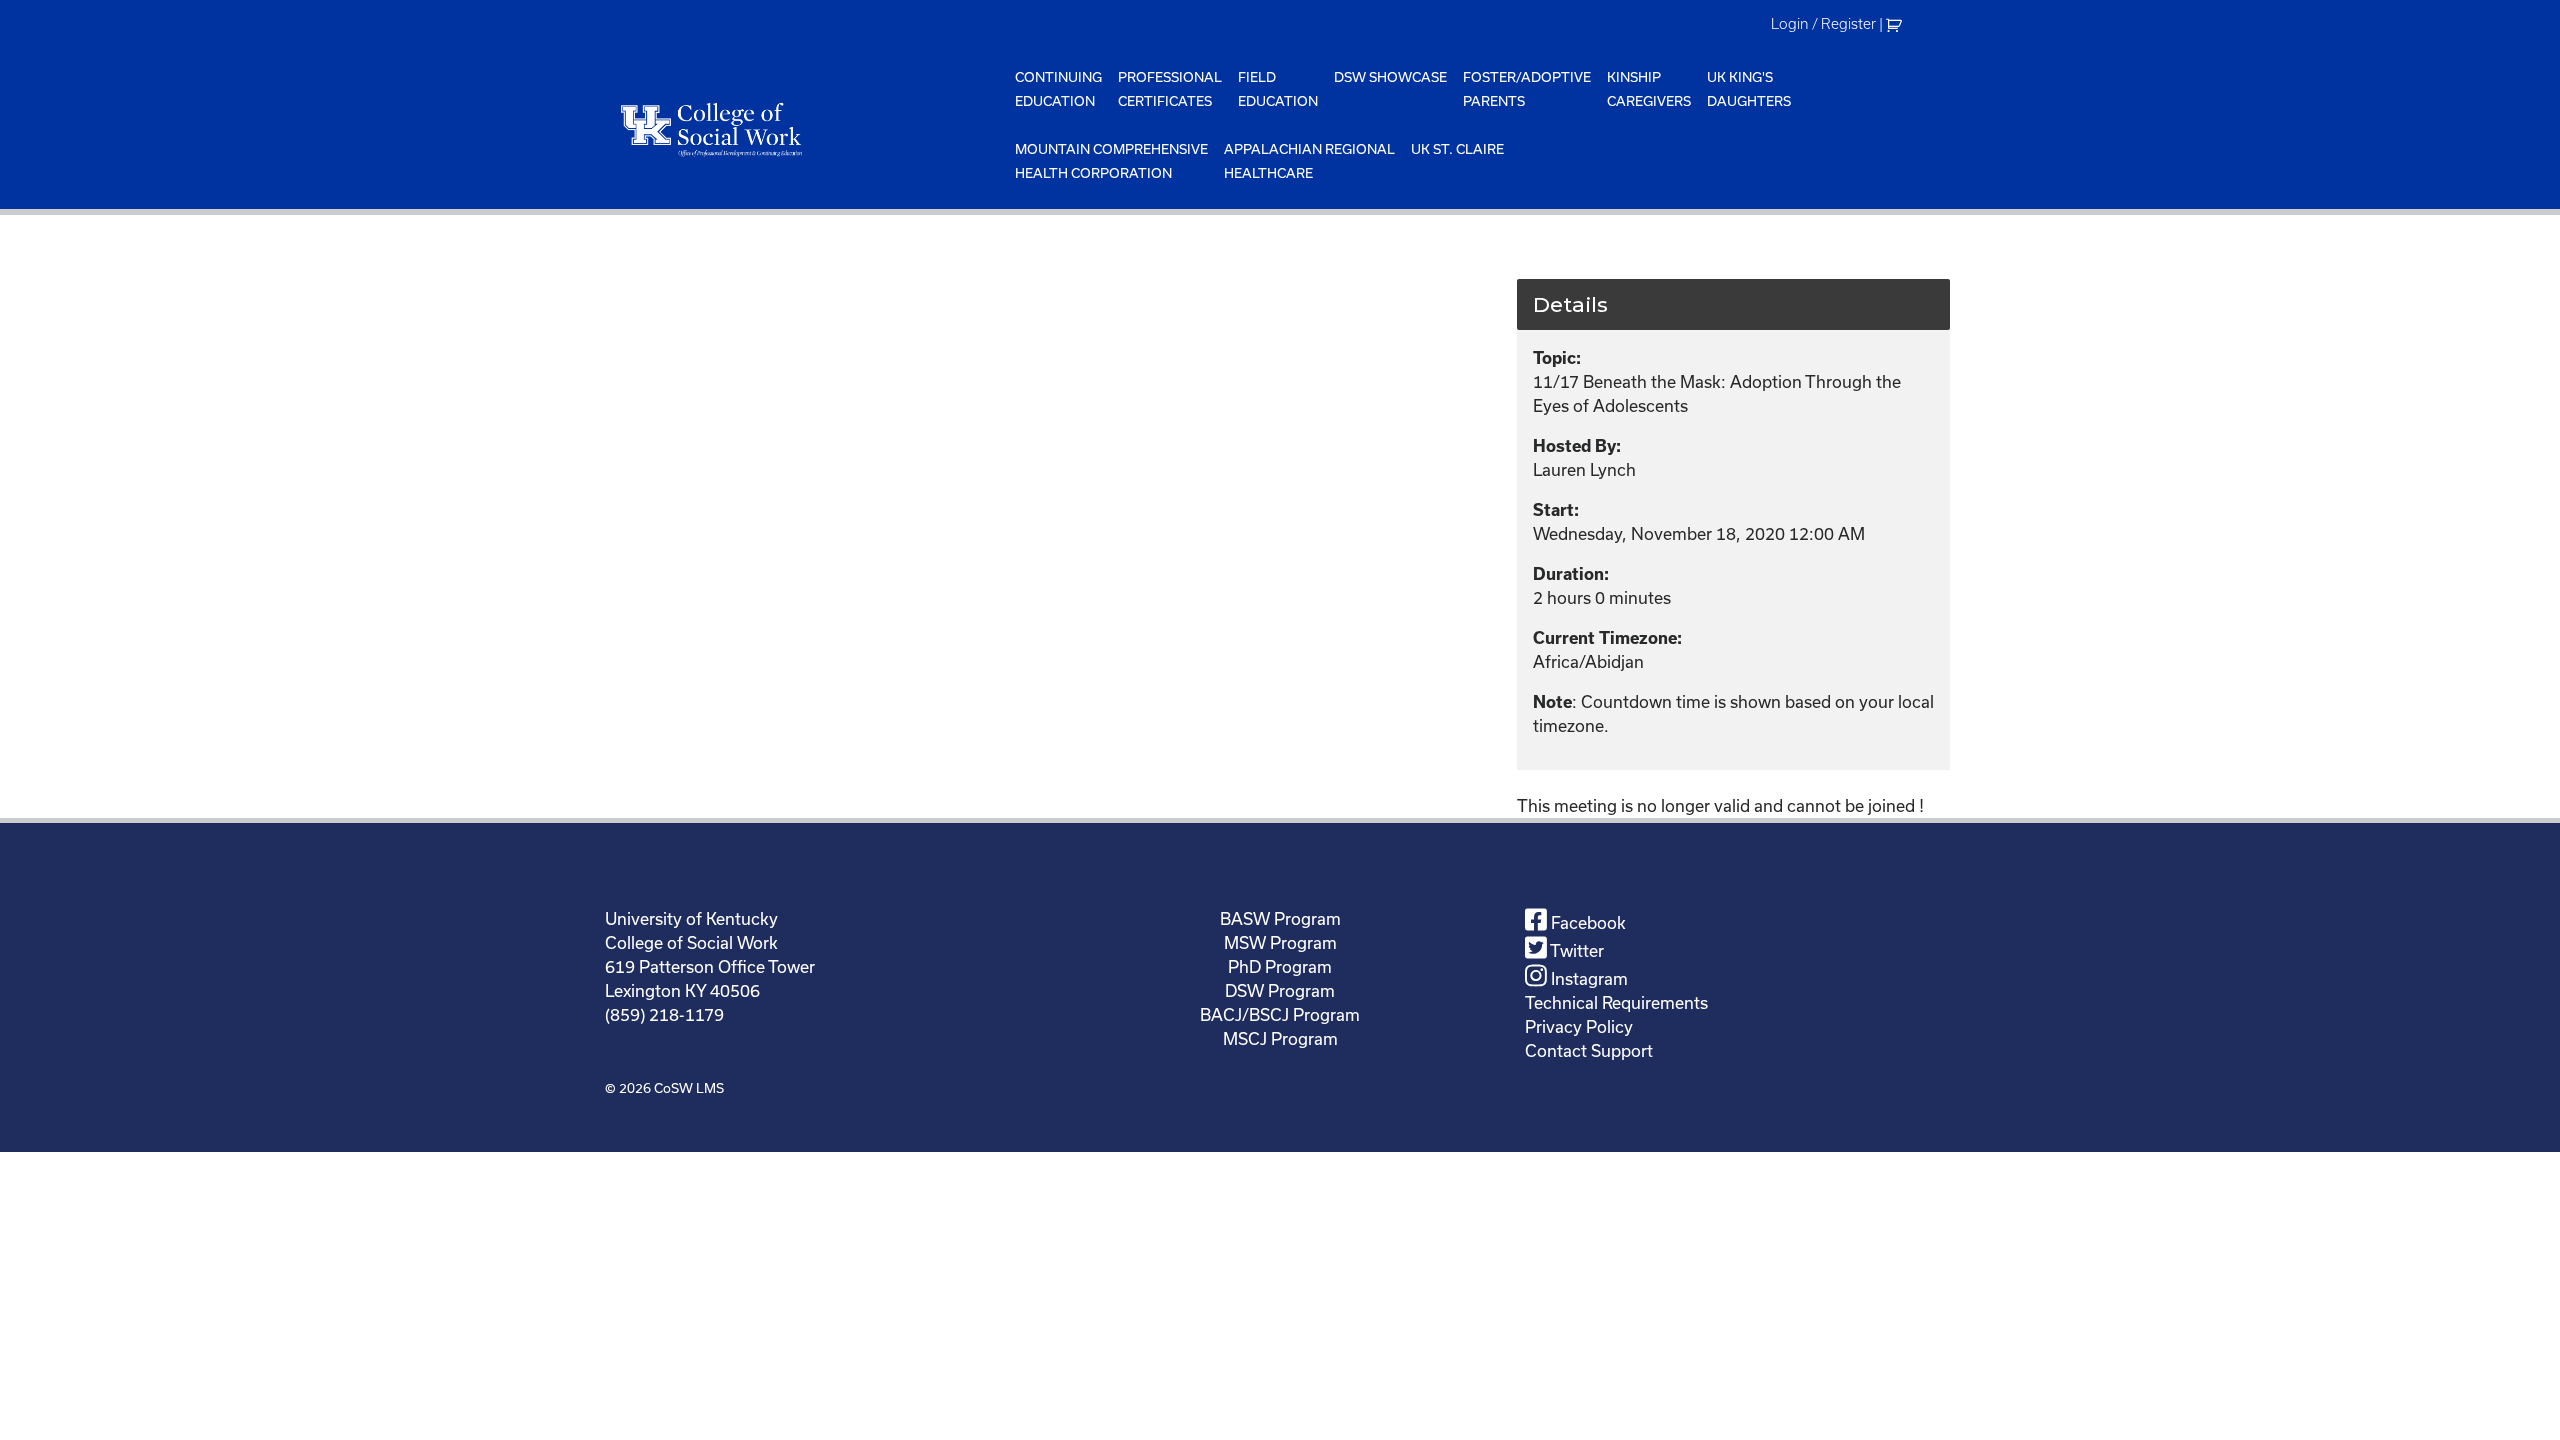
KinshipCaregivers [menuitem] (1649, 89)
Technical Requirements (1616, 1002)
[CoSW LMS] (806, 129)
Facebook (1586, 922)
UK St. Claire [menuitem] (1457, 149)
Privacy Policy (1579, 1026)
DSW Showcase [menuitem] (1390, 77)
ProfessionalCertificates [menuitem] (1170, 89)
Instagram (1587, 978)
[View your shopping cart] (1896, 24)
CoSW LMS (689, 1088)
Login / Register (1823, 24)
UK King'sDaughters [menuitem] (1749, 89)
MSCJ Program (1280, 1038)
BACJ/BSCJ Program (1280, 1014)
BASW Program (1280, 918)
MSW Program (1280, 942)
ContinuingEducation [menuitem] (1058, 89)
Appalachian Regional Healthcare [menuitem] (1309, 161)
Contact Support (1589, 1050)
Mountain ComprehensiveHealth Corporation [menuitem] (1111, 161)
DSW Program (1280, 990)
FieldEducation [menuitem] (1278, 89)
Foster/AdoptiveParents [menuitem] (1527, 89)
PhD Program (1280, 966)
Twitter (1575, 950)
